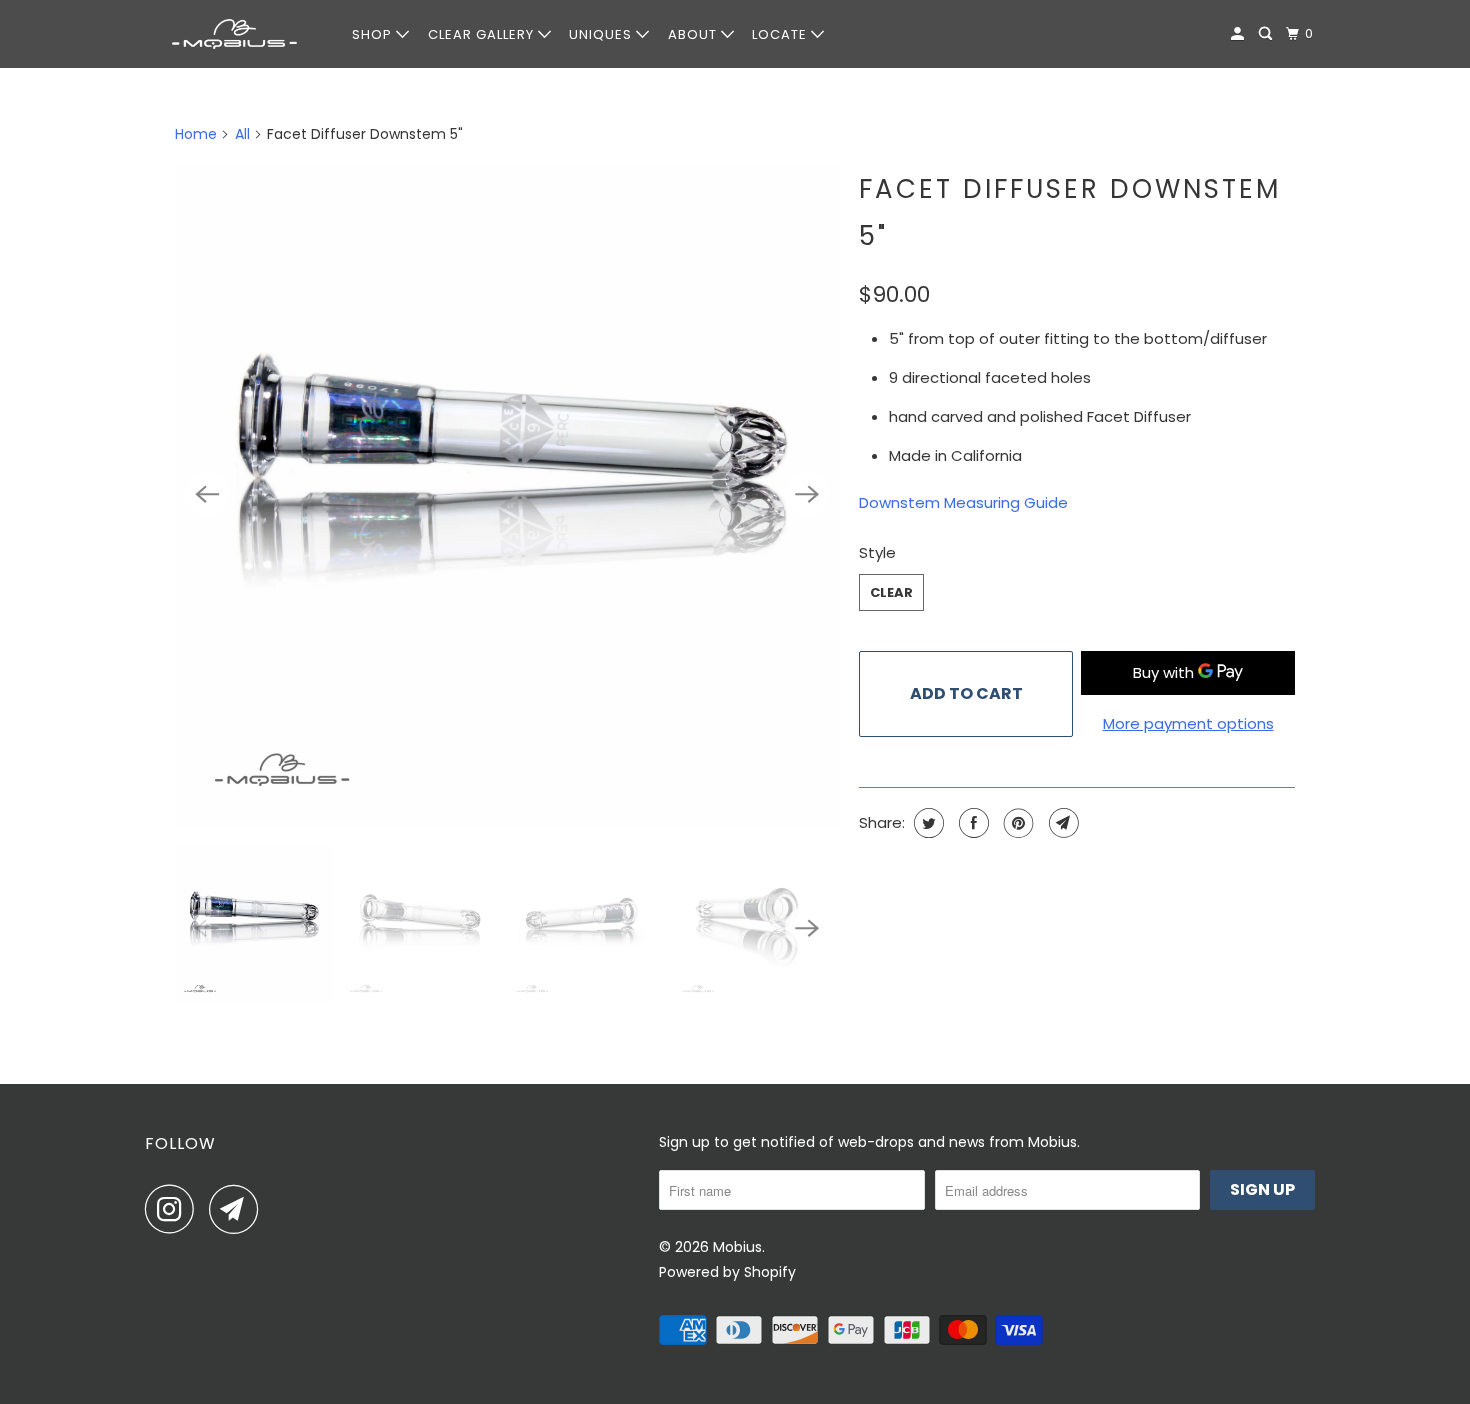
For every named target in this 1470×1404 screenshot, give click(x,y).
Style (877, 552)
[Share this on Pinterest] (1016, 823)
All (242, 134)
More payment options (1188, 723)
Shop (374, 34)
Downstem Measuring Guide (963, 502)
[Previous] (207, 494)
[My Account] (1239, 34)
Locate (781, 34)
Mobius (737, 1247)
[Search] (1267, 34)
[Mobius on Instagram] (175, 1209)
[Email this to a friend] (1061, 823)
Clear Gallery (483, 34)
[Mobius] (235, 34)
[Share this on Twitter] (926, 823)
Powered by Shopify (727, 1272)
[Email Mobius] (239, 1209)
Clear (891, 592)
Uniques (602, 34)
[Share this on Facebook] (971, 823)
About (694, 34)
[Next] (807, 494)
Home (196, 134)
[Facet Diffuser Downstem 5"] (507, 494)
